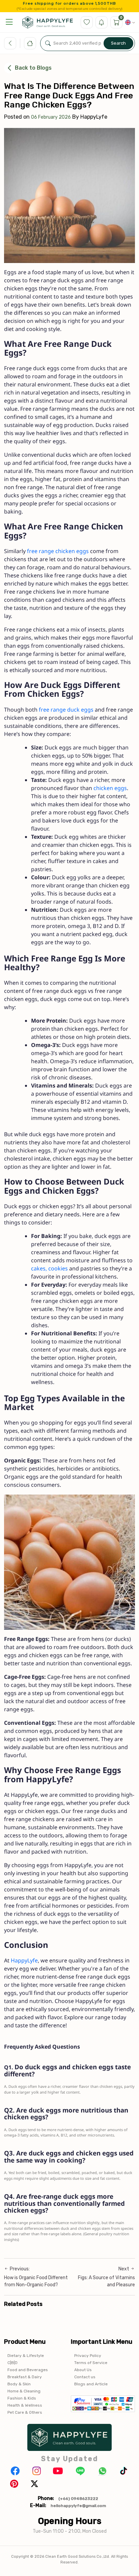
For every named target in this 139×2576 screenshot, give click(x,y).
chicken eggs (110, 788)
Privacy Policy (88, 2356)
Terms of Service (91, 2363)
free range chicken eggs (58, 551)
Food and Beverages (28, 2370)
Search (118, 43)
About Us (83, 2370)
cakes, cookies (49, 1269)
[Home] (30, 43)
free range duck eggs (66, 710)
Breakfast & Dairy (25, 2377)
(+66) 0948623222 (78, 2499)
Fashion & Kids (22, 2398)
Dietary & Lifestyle (26, 2356)
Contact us (85, 2377)
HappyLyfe (24, 1961)
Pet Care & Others (25, 2412)
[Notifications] (102, 22)
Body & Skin (19, 2384)
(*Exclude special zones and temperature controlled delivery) (70, 9)
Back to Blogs (33, 68)
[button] (9, 22)
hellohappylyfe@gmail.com (78, 2506)
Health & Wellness (25, 2405)
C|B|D (12, 2363)
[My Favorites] (87, 22)
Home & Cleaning (24, 2391)
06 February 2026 (51, 117)
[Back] (10, 43)
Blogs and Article (91, 2384)
